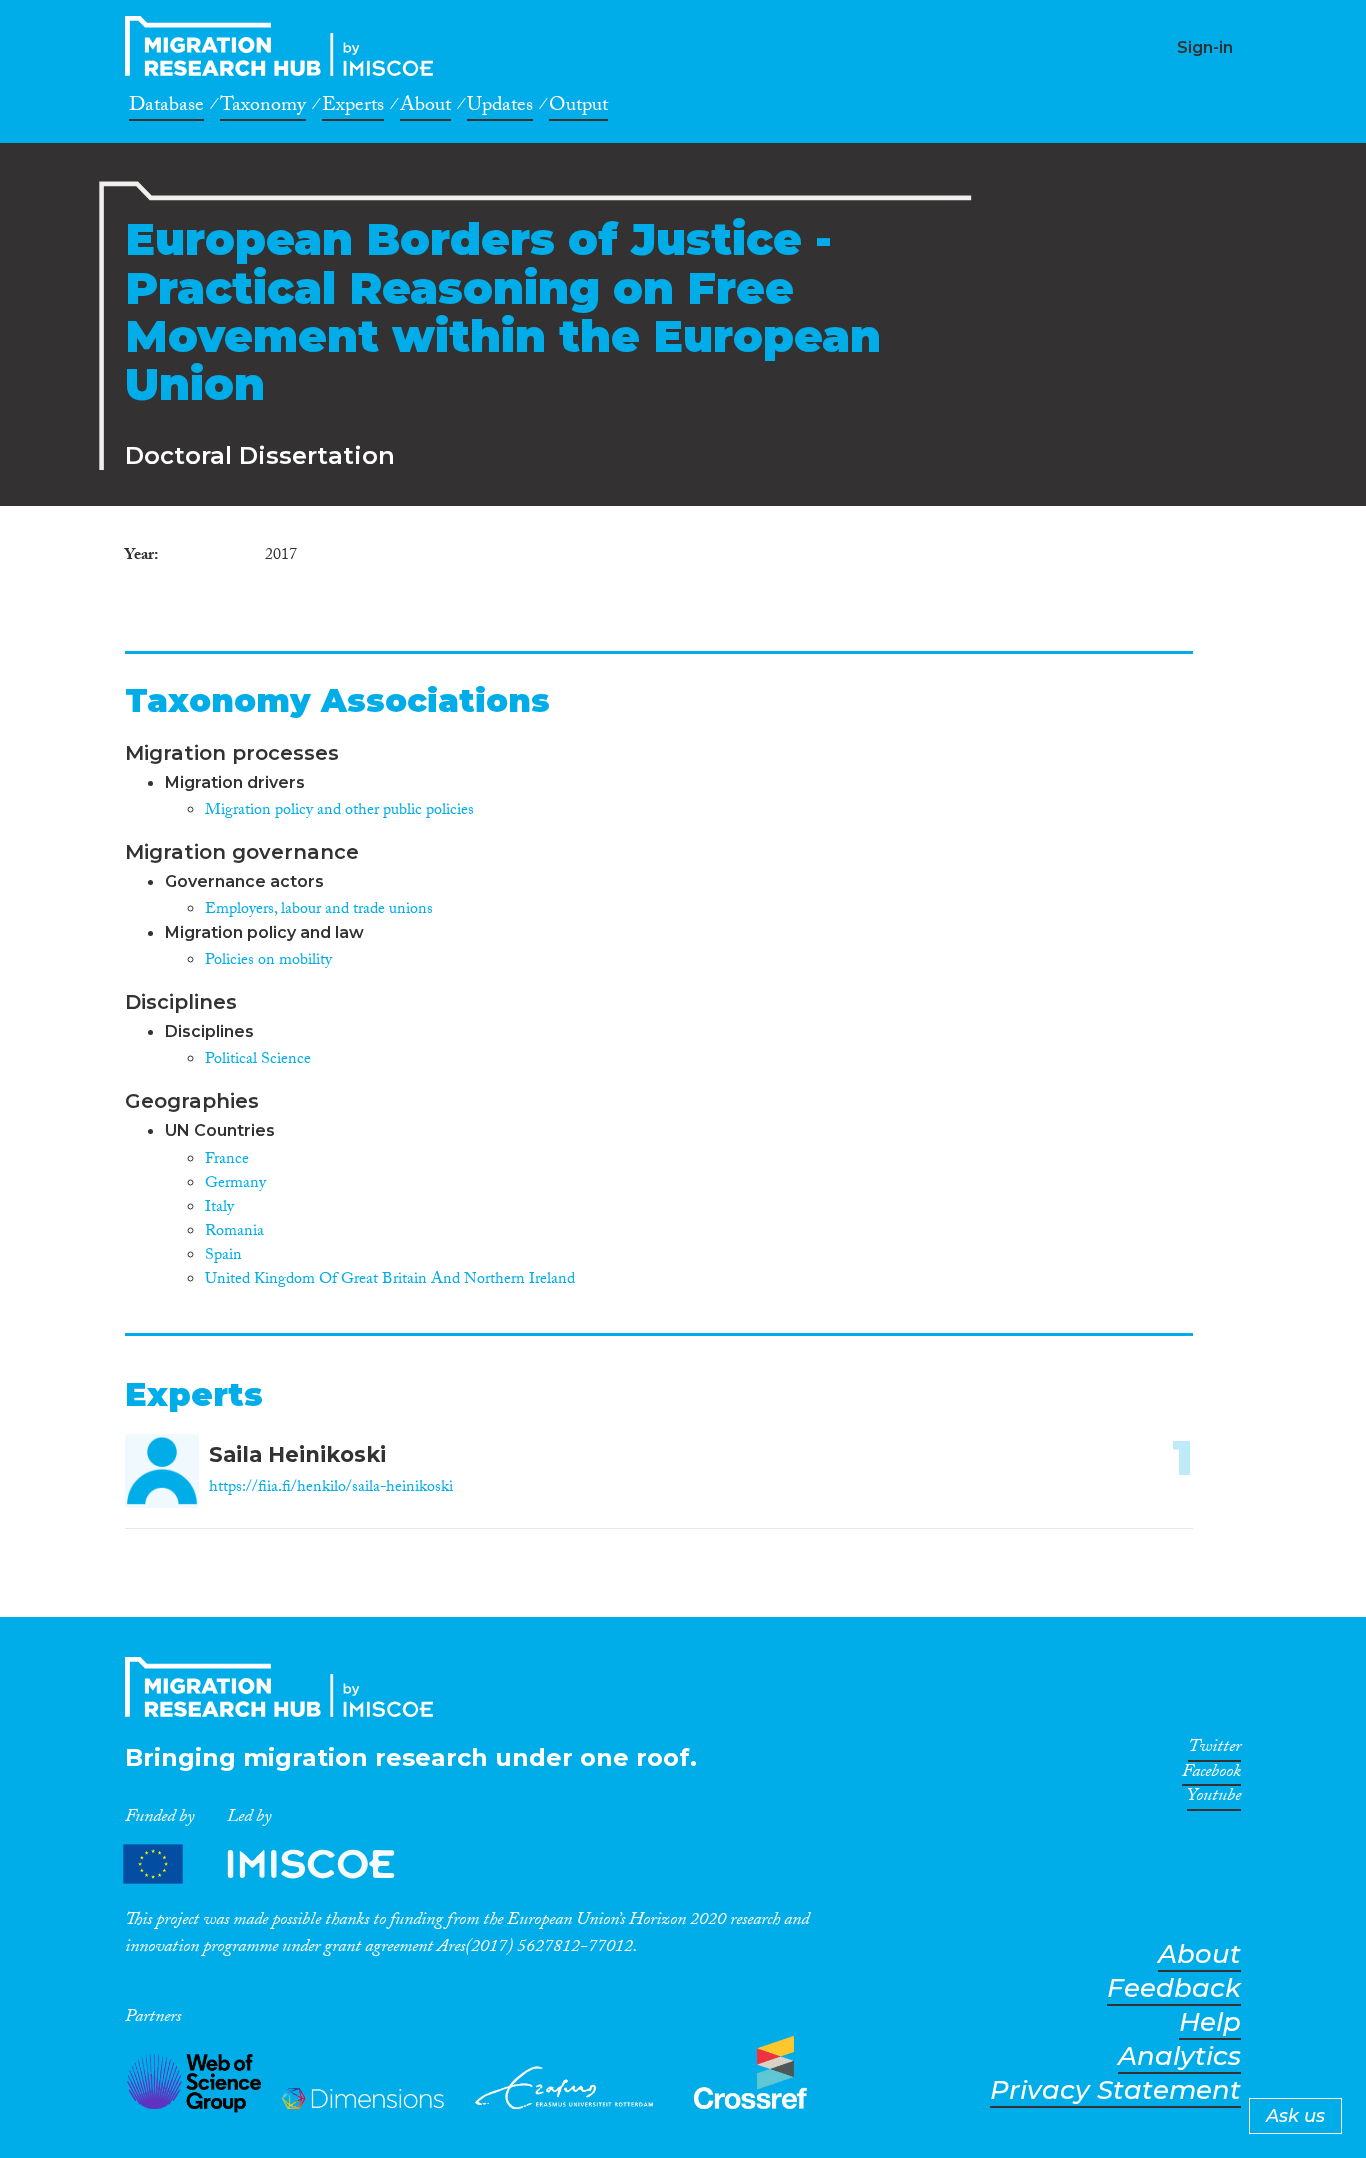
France (227, 1160)
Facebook (1211, 1775)
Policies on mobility (268, 961)
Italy (219, 1208)
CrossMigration (285, 46)
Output (578, 108)
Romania (234, 1232)
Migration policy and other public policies (339, 811)
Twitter (1214, 1750)
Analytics (1179, 2056)
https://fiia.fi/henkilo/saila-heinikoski (331, 1488)
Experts (353, 108)
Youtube (1214, 1799)
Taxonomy (263, 108)
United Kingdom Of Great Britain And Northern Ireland (390, 1280)
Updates (500, 108)
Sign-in (1205, 47)
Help (1210, 2022)
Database (166, 108)
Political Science (258, 1060)
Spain (223, 1256)
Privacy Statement (1115, 2090)
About (425, 108)
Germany (235, 1184)
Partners (276, 1864)
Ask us (1295, 2116)
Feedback (1174, 1988)
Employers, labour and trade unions (319, 910)
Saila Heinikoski (297, 1454)
